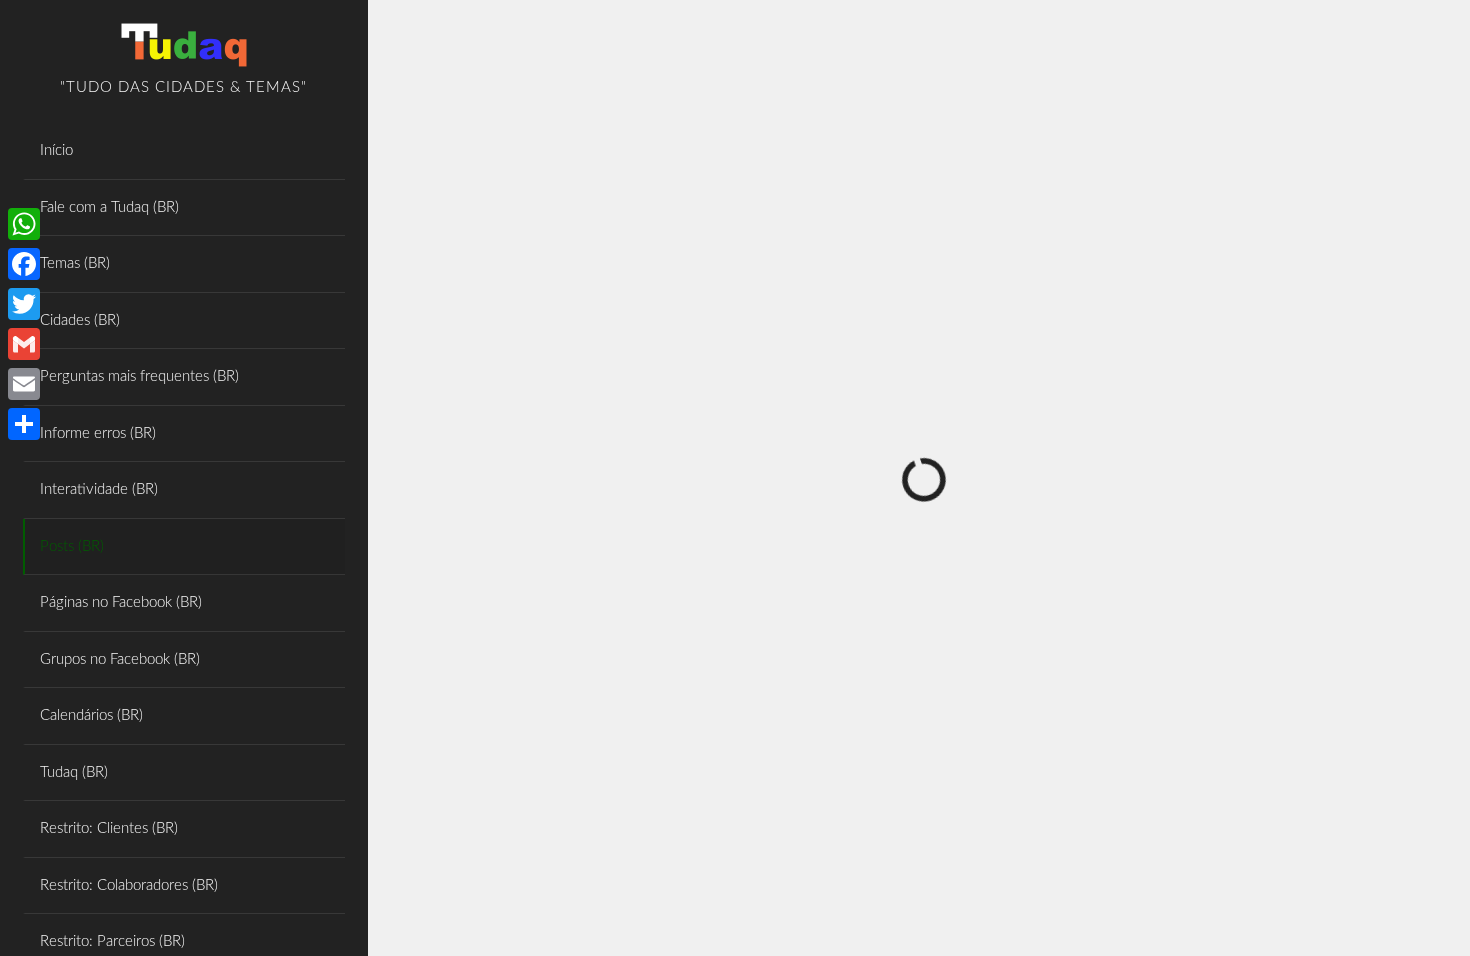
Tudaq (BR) (74, 772)
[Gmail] (24, 344)
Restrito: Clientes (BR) (109, 828)
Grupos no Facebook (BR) (120, 659)
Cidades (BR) (80, 320)
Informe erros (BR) (98, 433)
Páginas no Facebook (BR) (121, 602)
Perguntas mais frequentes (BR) (139, 376)
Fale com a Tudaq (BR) (109, 207)
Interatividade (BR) (99, 489)
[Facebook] (24, 264)
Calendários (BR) (91, 715)
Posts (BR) (72, 546)
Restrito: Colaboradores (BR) (129, 885)
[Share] (24, 424)
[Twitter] (24, 304)
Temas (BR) (75, 263)
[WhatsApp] (24, 224)
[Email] (24, 384)
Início (56, 150)
